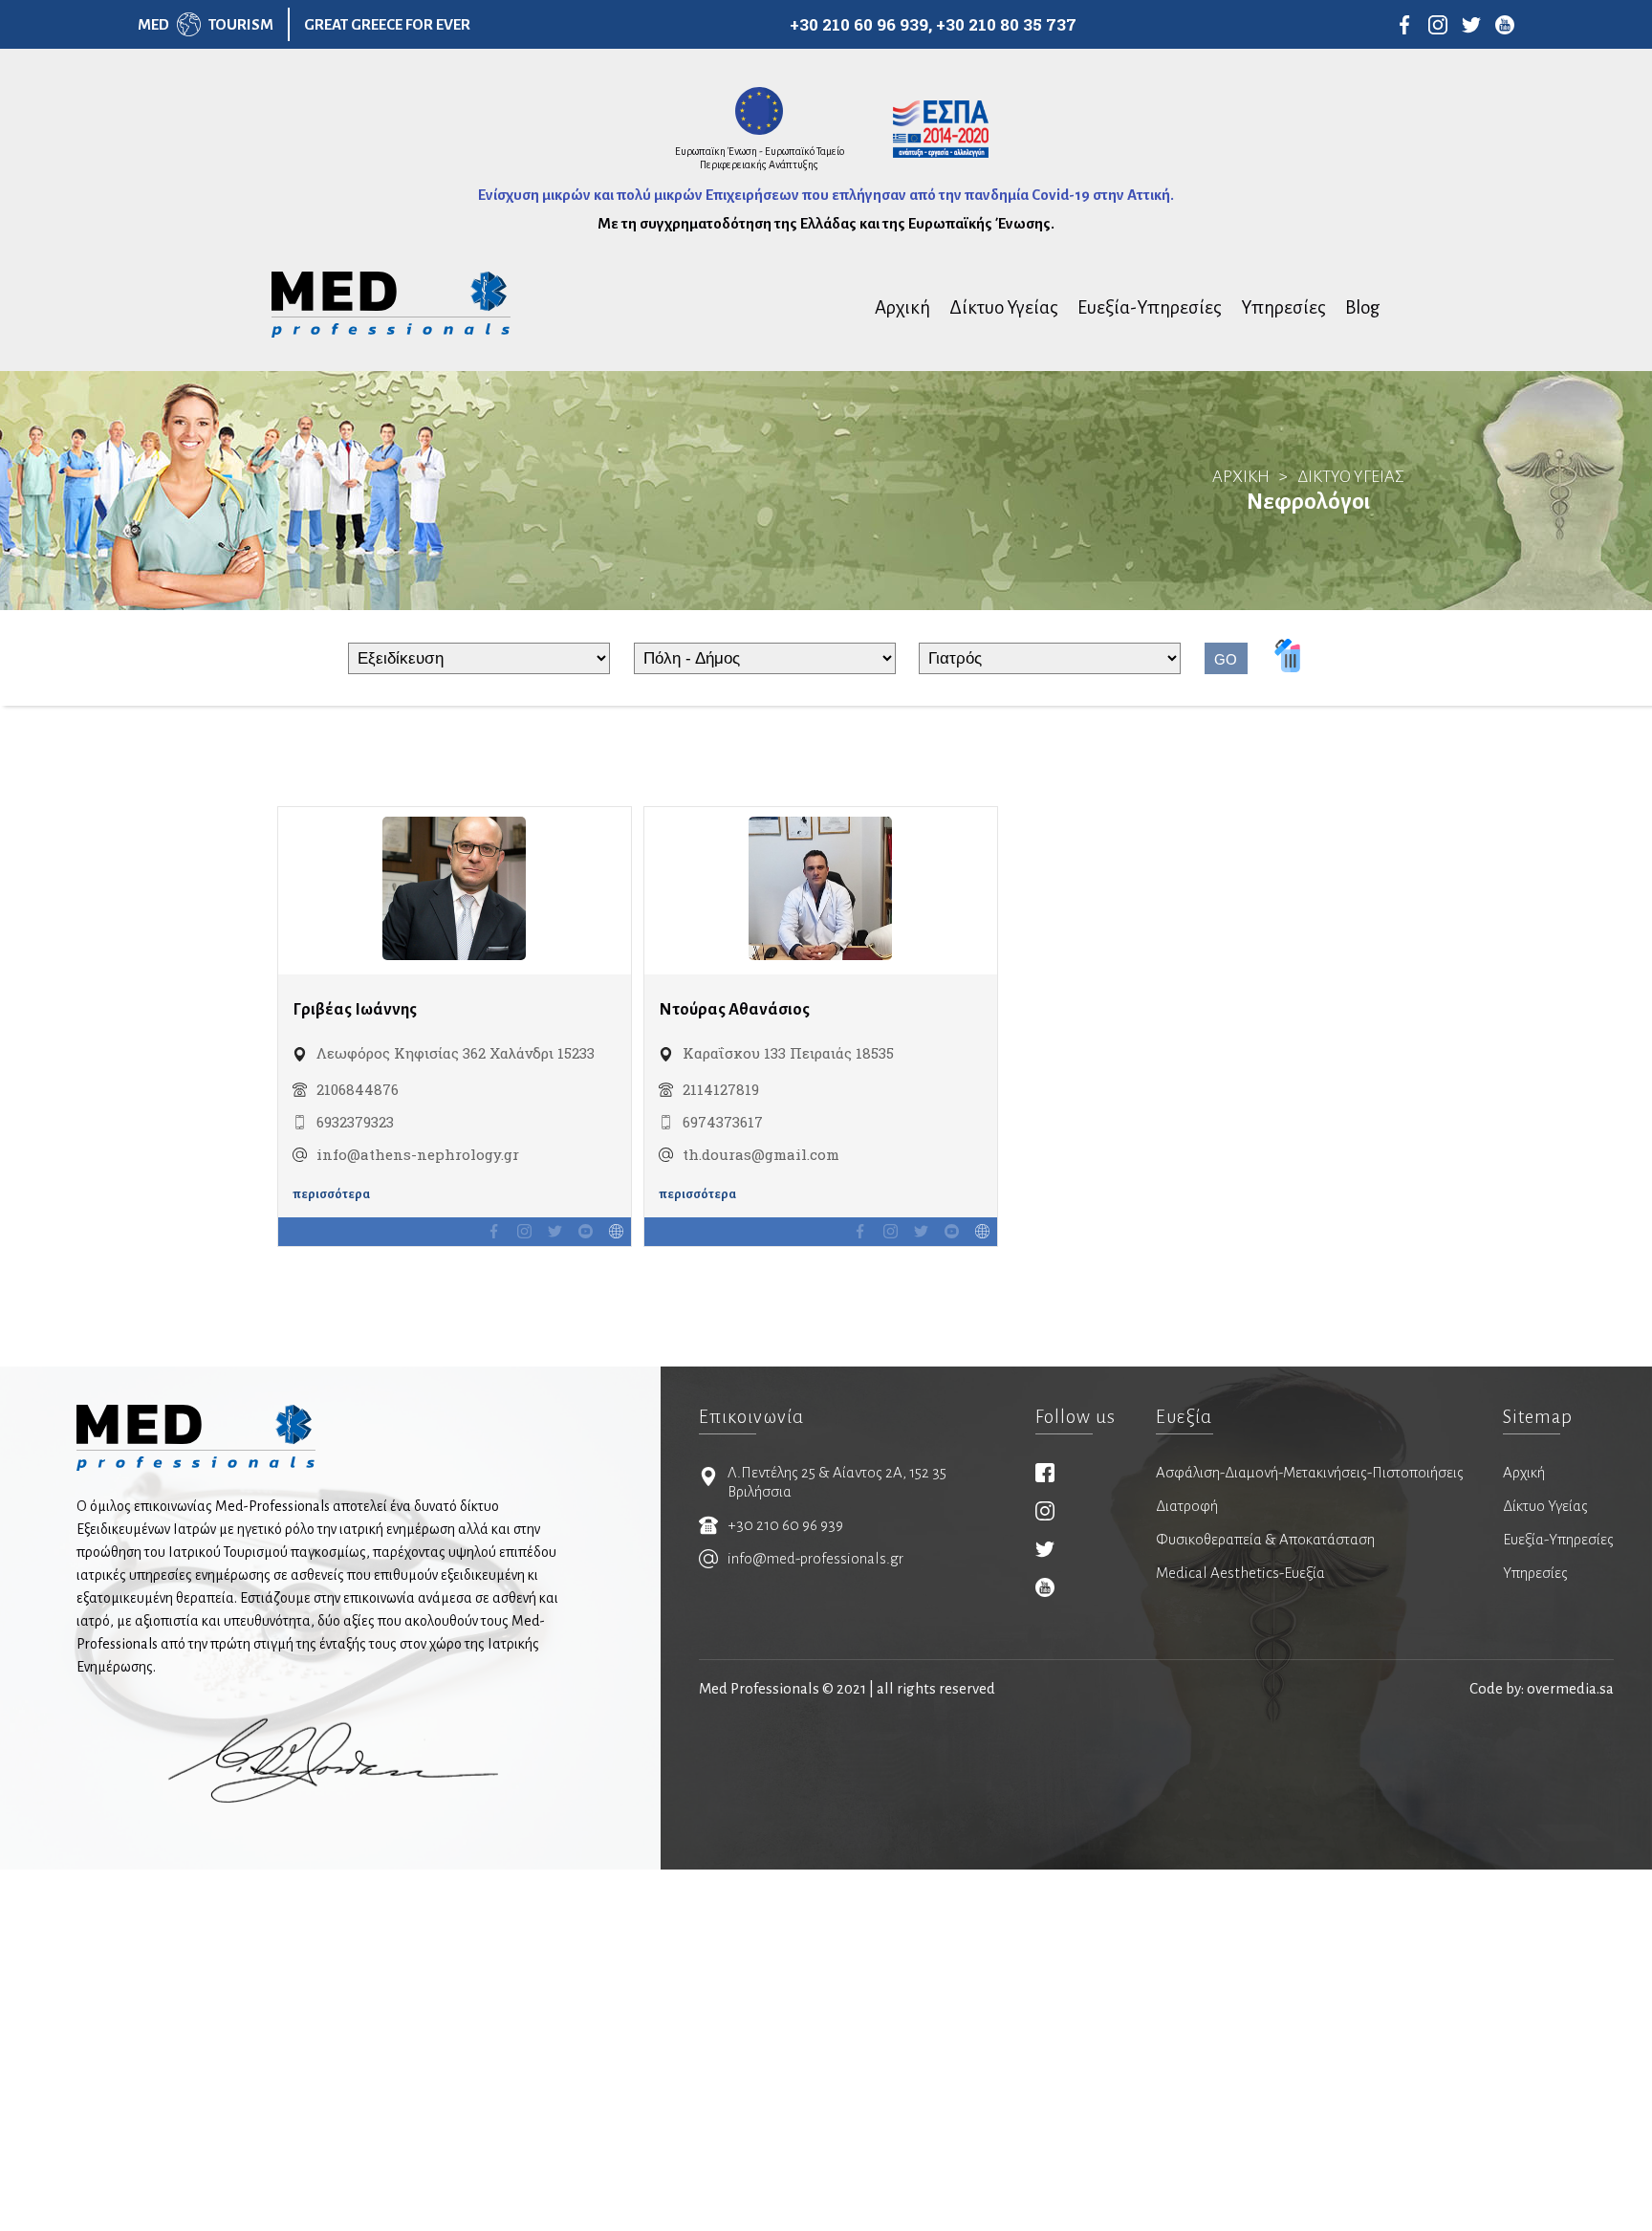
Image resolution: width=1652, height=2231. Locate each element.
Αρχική (902, 307)
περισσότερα (331, 1194)
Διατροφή (1187, 1506)
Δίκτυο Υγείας (1004, 307)
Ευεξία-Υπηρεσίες (1150, 307)
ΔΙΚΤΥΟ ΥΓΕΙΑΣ (1351, 477)
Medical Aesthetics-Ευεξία (1240, 1573)
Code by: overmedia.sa (1542, 1688)
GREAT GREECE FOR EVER (387, 24)
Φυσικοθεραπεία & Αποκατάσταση (1265, 1539)
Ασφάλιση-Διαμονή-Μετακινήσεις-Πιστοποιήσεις (1310, 1472)
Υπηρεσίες (1283, 307)
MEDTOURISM (206, 24)
